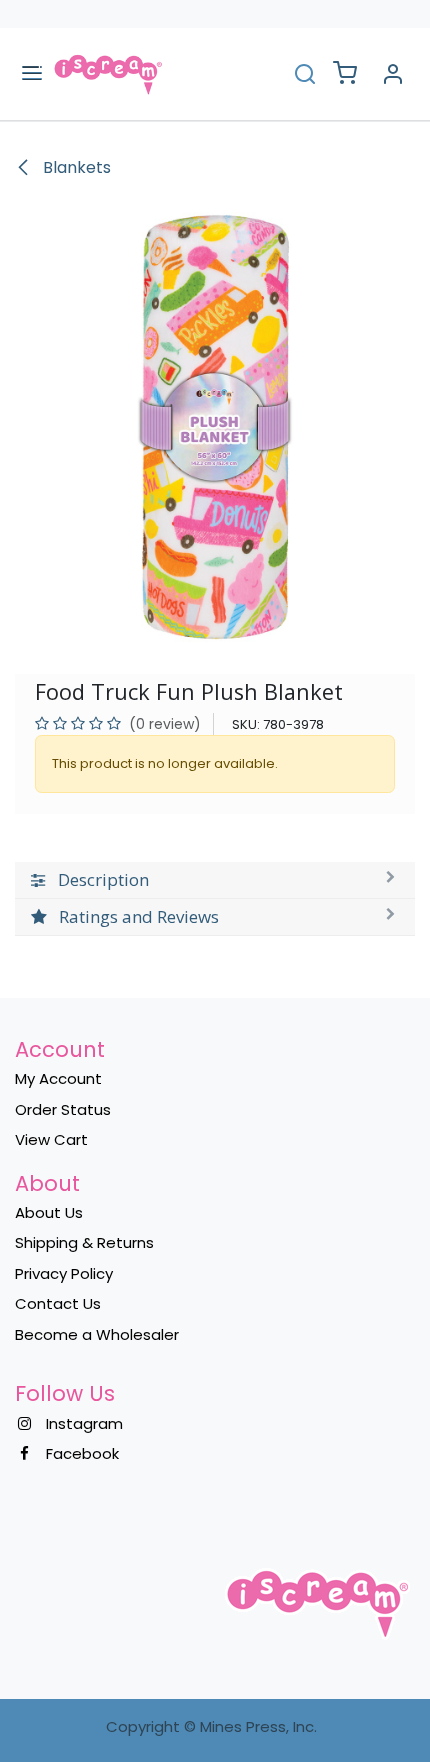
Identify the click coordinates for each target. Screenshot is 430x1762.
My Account (58, 1078)
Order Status (63, 1109)
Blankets (75, 167)
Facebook (82, 1453)
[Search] (305, 73)
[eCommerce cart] (345, 74)
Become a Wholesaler (97, 1334)
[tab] (215, 880)
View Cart (51, 1139)
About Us (49, 1212)
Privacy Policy (64, 1273)
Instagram (84, 1423)
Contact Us (58, 1303)
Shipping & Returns (84, 1242)
